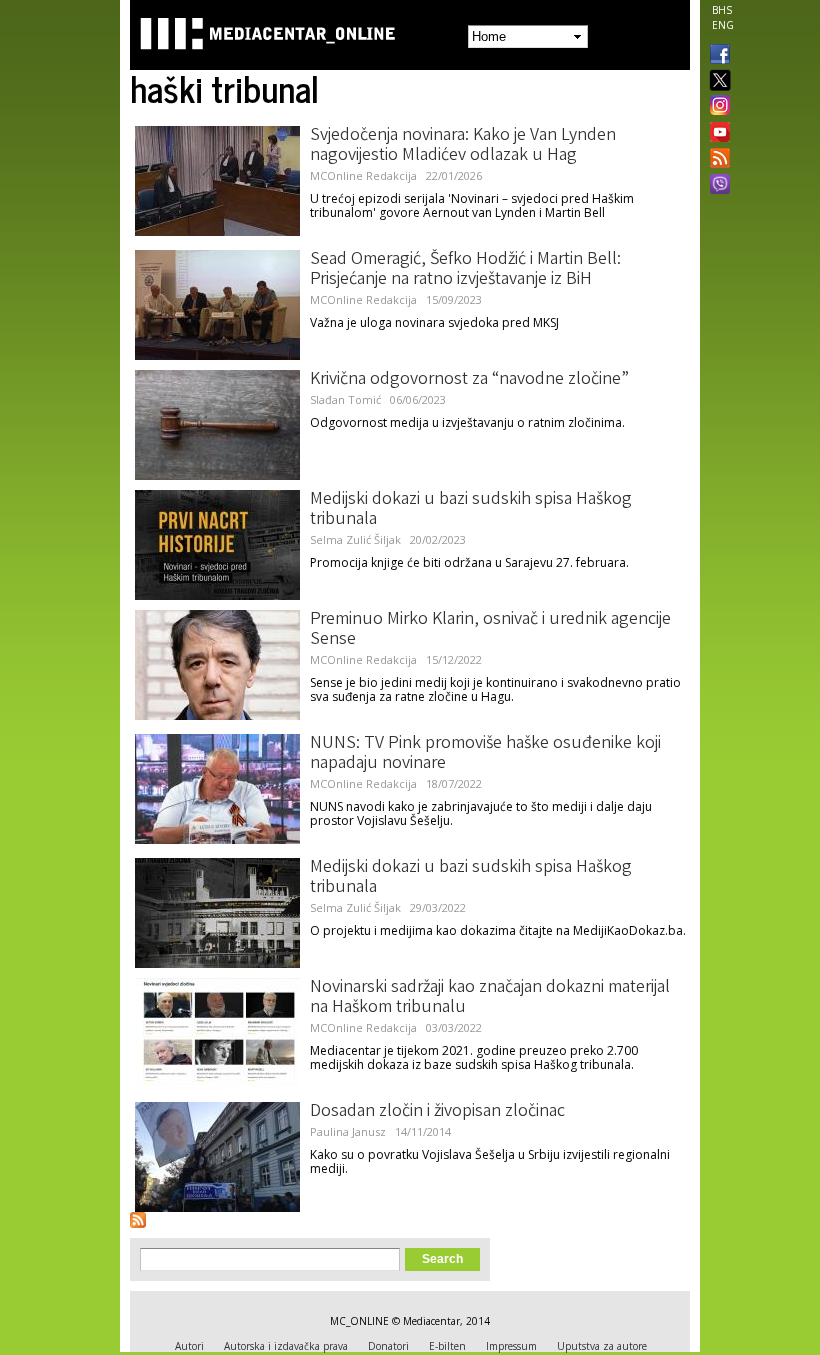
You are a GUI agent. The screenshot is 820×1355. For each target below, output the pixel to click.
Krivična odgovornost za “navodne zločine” (469, 380)
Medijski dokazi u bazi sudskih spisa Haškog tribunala (471, 510)
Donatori (388, 1346)
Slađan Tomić (345, 399)
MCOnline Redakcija (363, 175)
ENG (723, 25)
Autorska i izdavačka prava (286, 1346)
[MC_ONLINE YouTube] (716, 132)
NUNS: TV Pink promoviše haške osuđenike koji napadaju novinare (485, 754)
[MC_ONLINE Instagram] (716, 107)
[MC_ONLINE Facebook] (716, 56)
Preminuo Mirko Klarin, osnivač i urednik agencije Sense (490, 630)
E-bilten (447, 1346)
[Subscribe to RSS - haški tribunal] (138, 1220)
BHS (722, 10)
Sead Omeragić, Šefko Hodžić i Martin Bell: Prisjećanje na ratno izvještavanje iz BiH (465, 270)
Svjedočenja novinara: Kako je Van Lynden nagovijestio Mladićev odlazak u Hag (463, 146)
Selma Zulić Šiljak (355, 539)
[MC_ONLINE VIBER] (716, 186)
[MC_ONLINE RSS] (716, 160)
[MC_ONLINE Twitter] (716, 81)
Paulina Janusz (348, 1131)
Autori (189, 1346)
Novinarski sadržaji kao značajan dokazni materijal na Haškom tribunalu (490, 998)
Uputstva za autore (602, 1346)
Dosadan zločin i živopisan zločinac (437, 1112)
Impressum (511, 1346)
